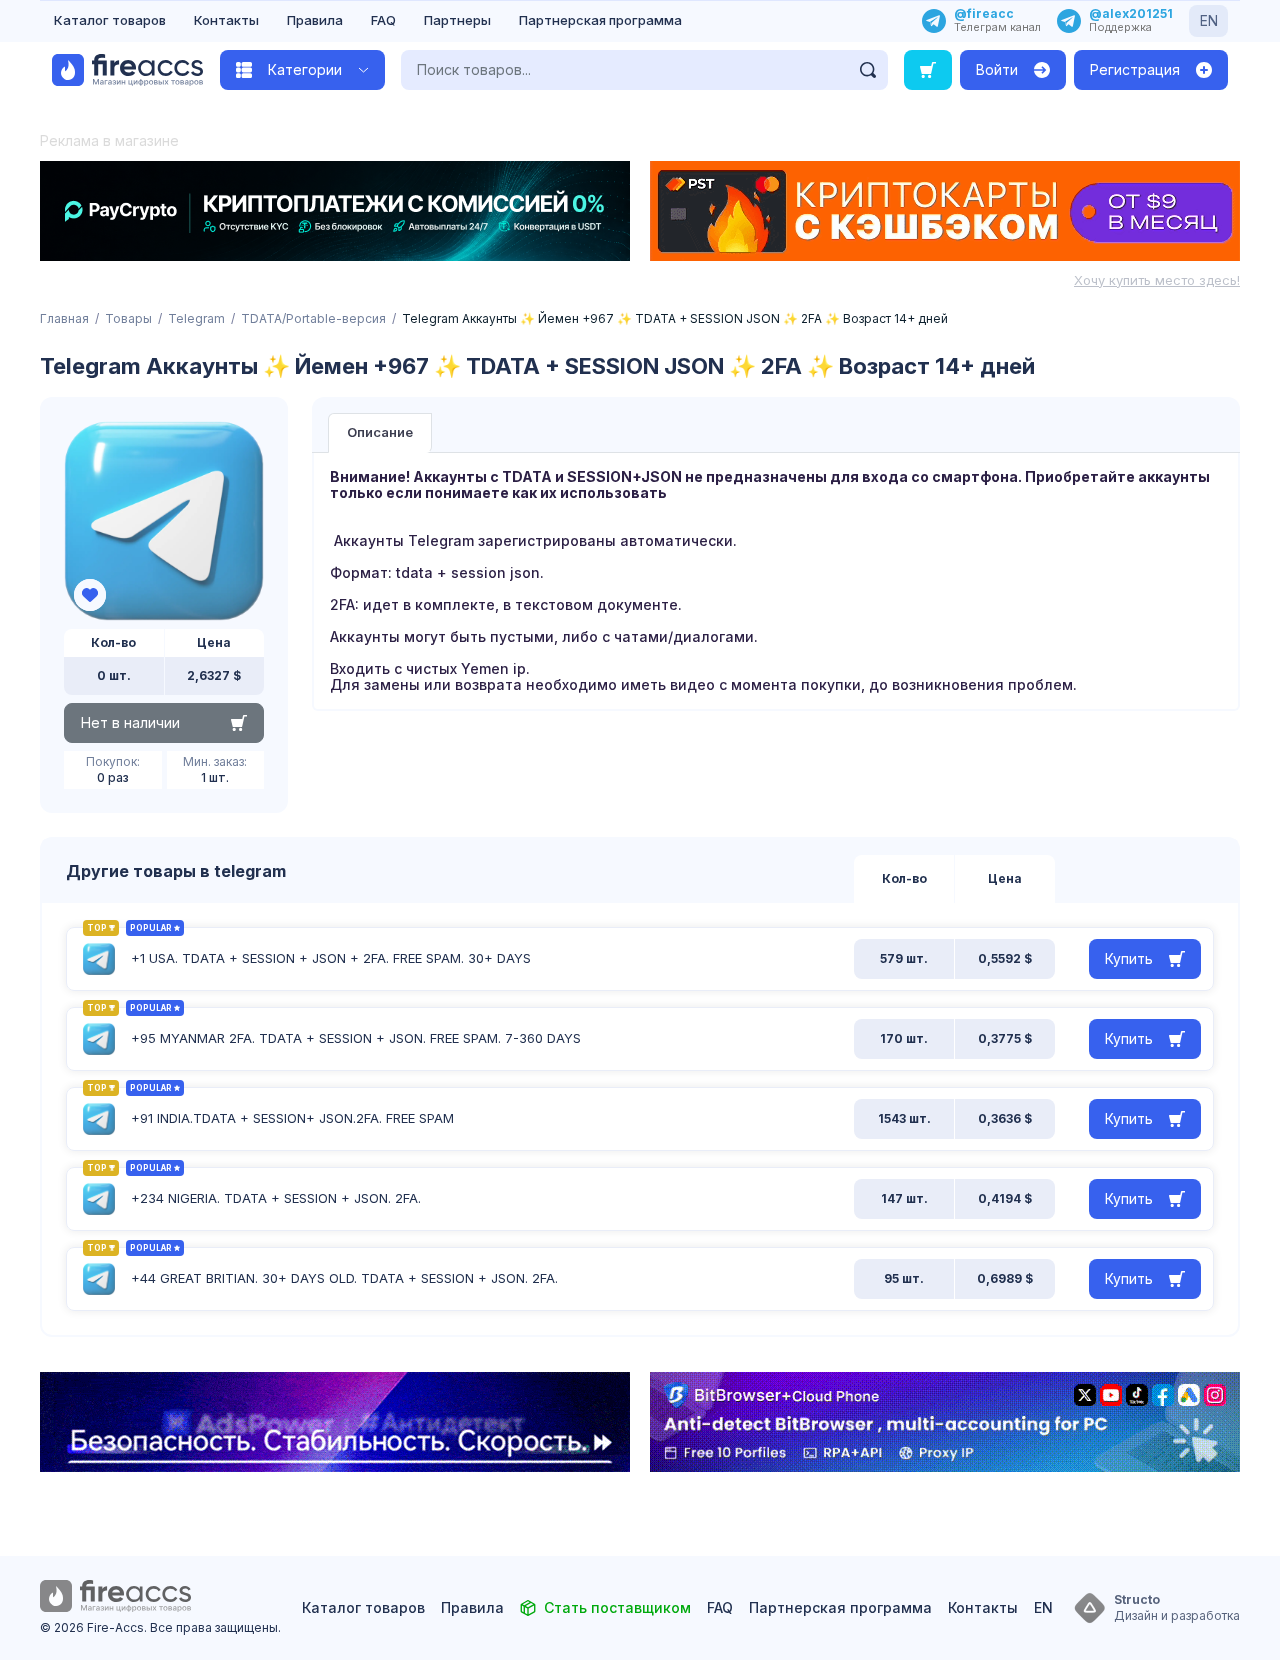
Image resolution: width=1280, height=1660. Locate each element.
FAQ (383, 20)
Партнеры (457, 20)
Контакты (226, 20)
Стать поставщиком (617, 1607)
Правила (315, 20)
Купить (1129, 958)
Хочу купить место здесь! (1157, 280)
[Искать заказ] (928, 70)
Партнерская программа (600, 20)
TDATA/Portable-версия (313, 318)
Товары (128, 318)
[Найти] (868, 70)
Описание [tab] (380, 432)
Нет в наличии (130, 722)
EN (1209, 20)
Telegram (196, 318)
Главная (64, 318)
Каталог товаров (110, 20)
